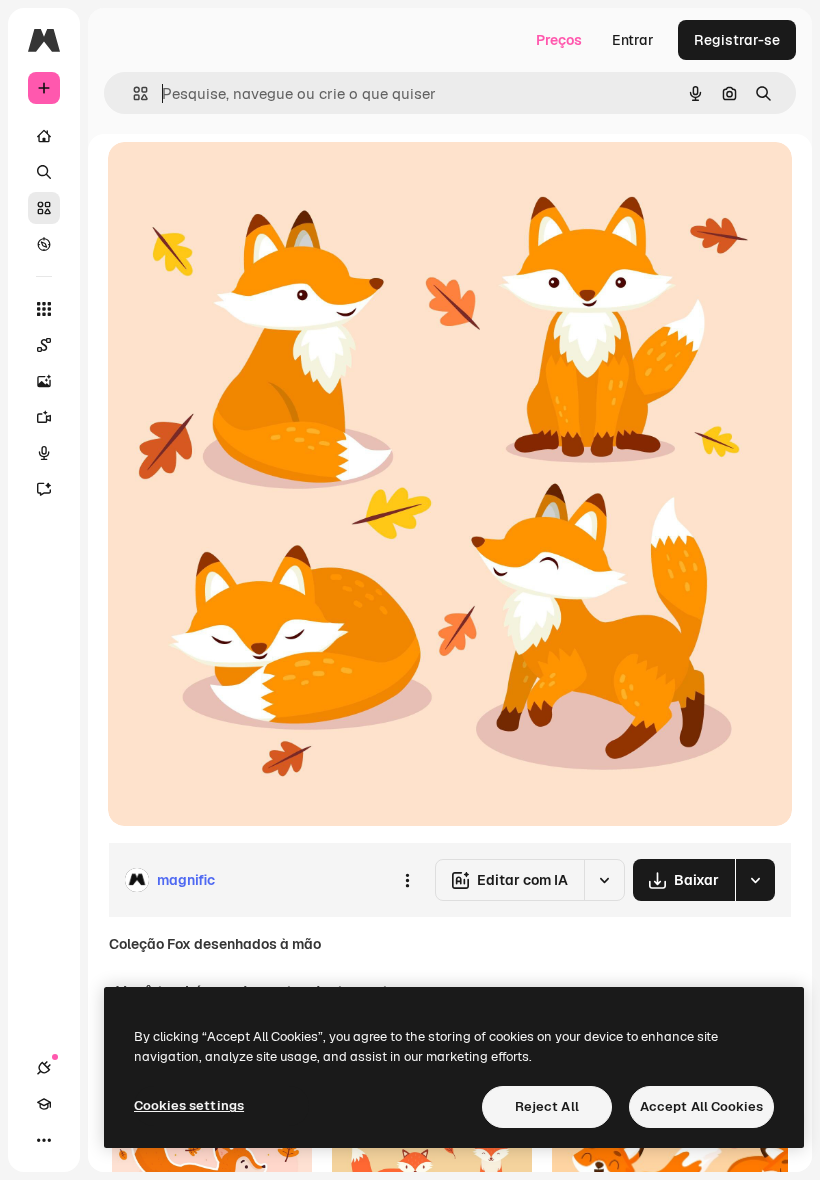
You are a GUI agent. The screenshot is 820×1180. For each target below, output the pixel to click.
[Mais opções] (407, 880)
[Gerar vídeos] (44, 417)
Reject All (547, 1106)
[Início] (44, 136)
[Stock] (44, 208)
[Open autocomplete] (132, 93)
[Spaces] (44, 345)
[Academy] (44, 1104)
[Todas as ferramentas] (44, 309)
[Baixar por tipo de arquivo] (755, 880)
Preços (559, 40)
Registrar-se (737, 40)
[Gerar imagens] (44, 381)
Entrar (633, 40)
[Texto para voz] (44, 453)
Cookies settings (189, 1105)
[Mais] (44, 1140)
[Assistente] (44, 489)
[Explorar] (44, 244)
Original (236, 179)
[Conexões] (44, 1068)
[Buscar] (44, 172)
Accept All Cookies (701, 1106)
